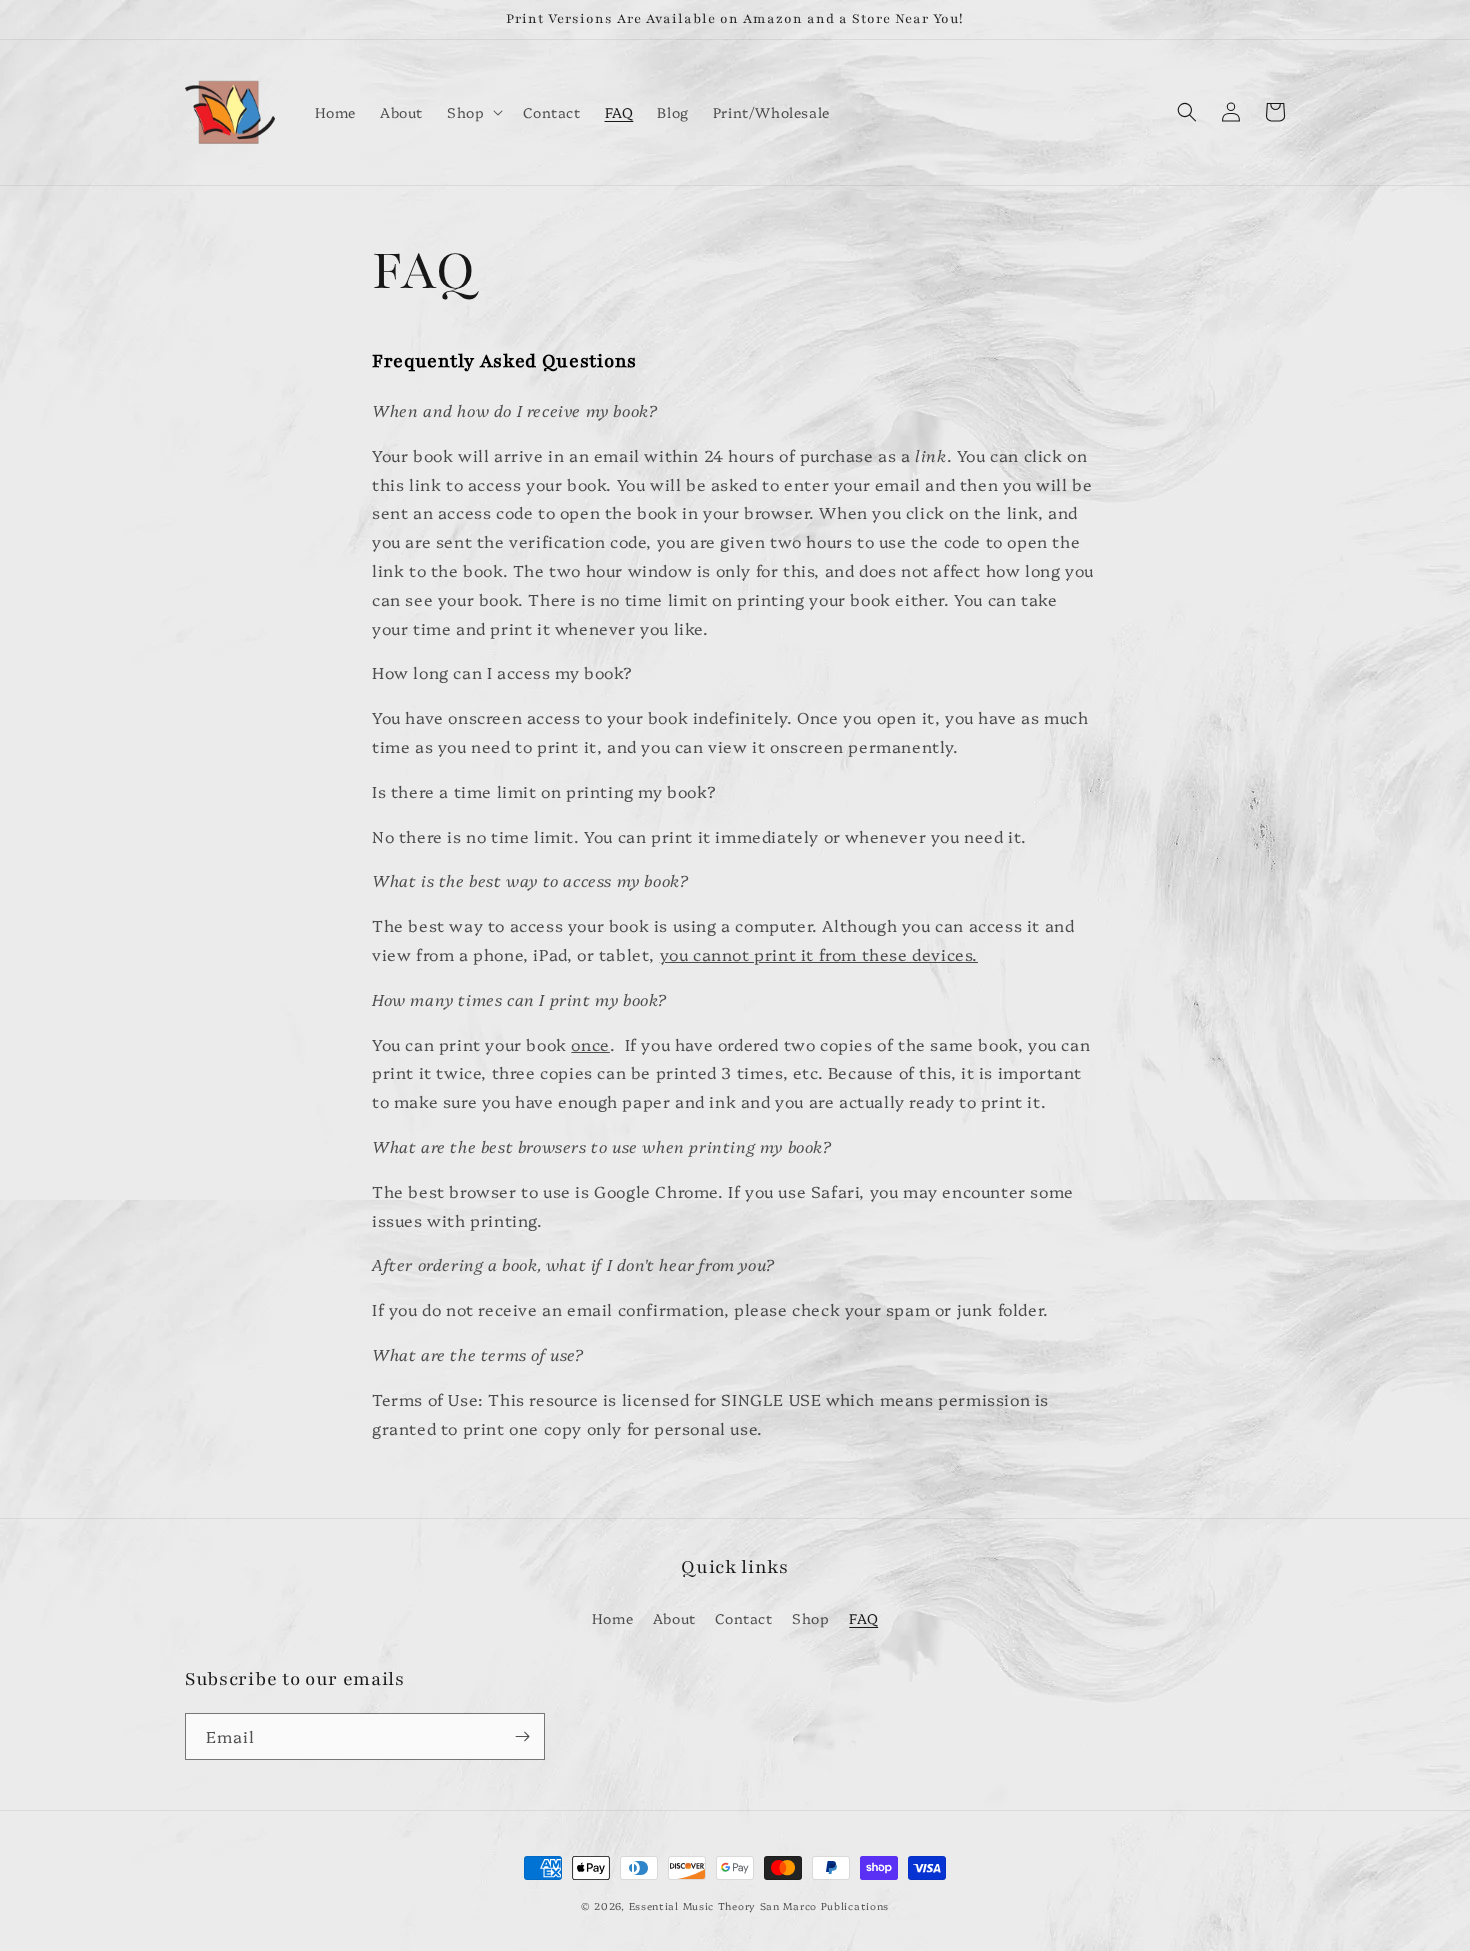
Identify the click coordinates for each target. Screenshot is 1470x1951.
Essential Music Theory (692, 1906)
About (674, 1618)
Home (612, 1618)
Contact (743, 1618)
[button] (473, 112)
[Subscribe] (522, 1736)
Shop (810, 1618)
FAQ (863, 1618)
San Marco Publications (824, 1906)
